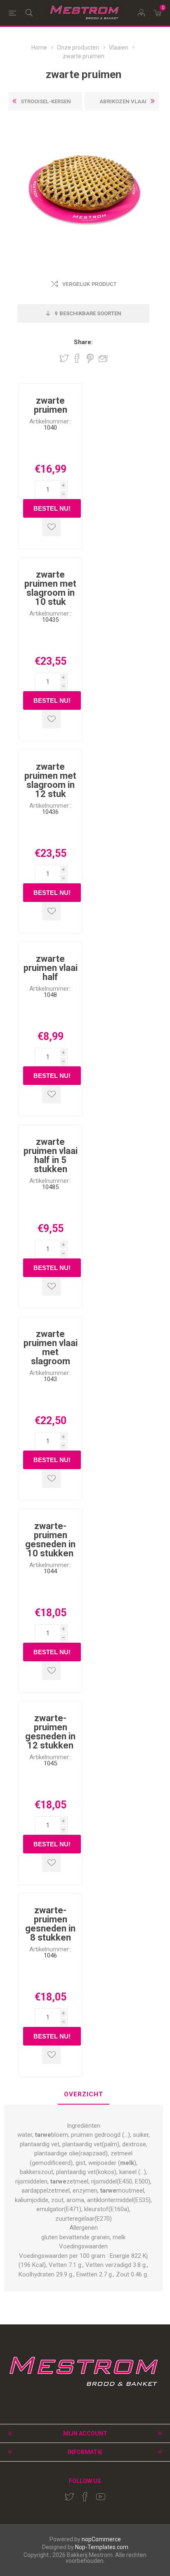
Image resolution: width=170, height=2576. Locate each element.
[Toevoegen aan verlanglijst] (51, 527)
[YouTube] (101, 2497)
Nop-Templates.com (102, 2547)
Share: (83, 342)
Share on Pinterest (90, 358)
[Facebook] (85, 2497)
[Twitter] (69, 2497)
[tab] (84, 2095)
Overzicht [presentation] (84, 2094)
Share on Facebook (77, 358)
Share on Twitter (64, 358)
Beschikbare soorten (88, 313)
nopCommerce (101, 2539)
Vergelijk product (89, 284)
